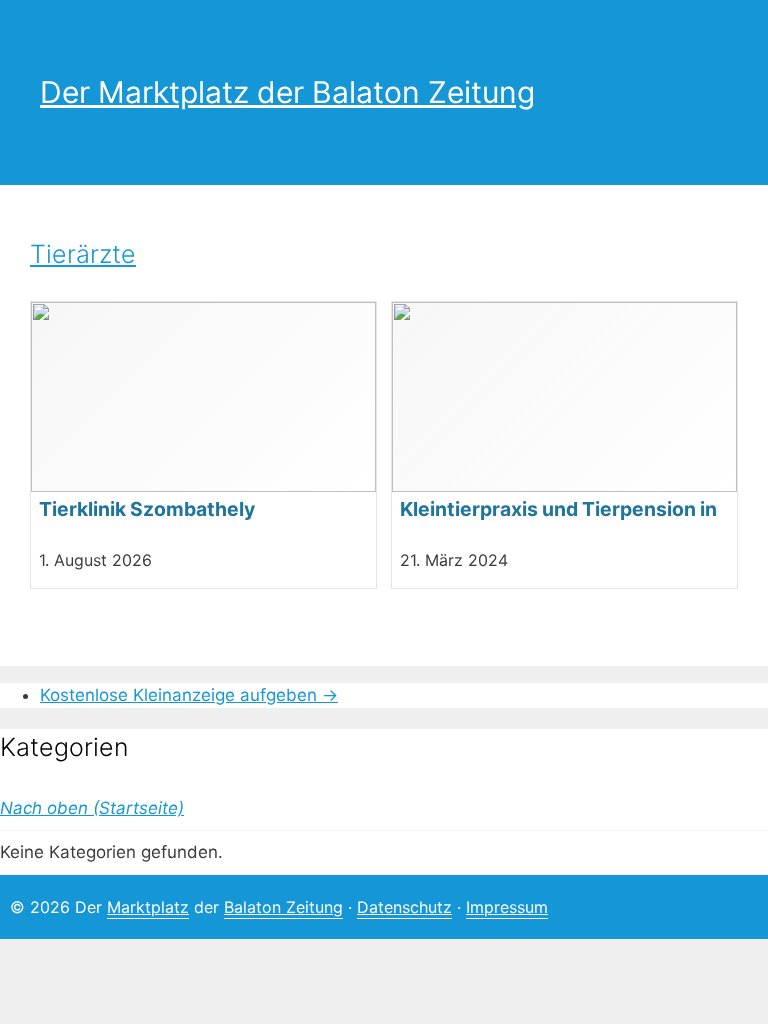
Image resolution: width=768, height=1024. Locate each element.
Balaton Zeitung (283, 907)
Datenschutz (404, 907)
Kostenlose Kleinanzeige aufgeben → (189, 695)
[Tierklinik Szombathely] (203, 445)
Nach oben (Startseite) (92, 808)
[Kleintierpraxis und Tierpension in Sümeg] (564, 445)
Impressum (507, 907)
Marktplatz (148, 907)
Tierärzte (83, 254)
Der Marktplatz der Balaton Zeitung (287, 92)
